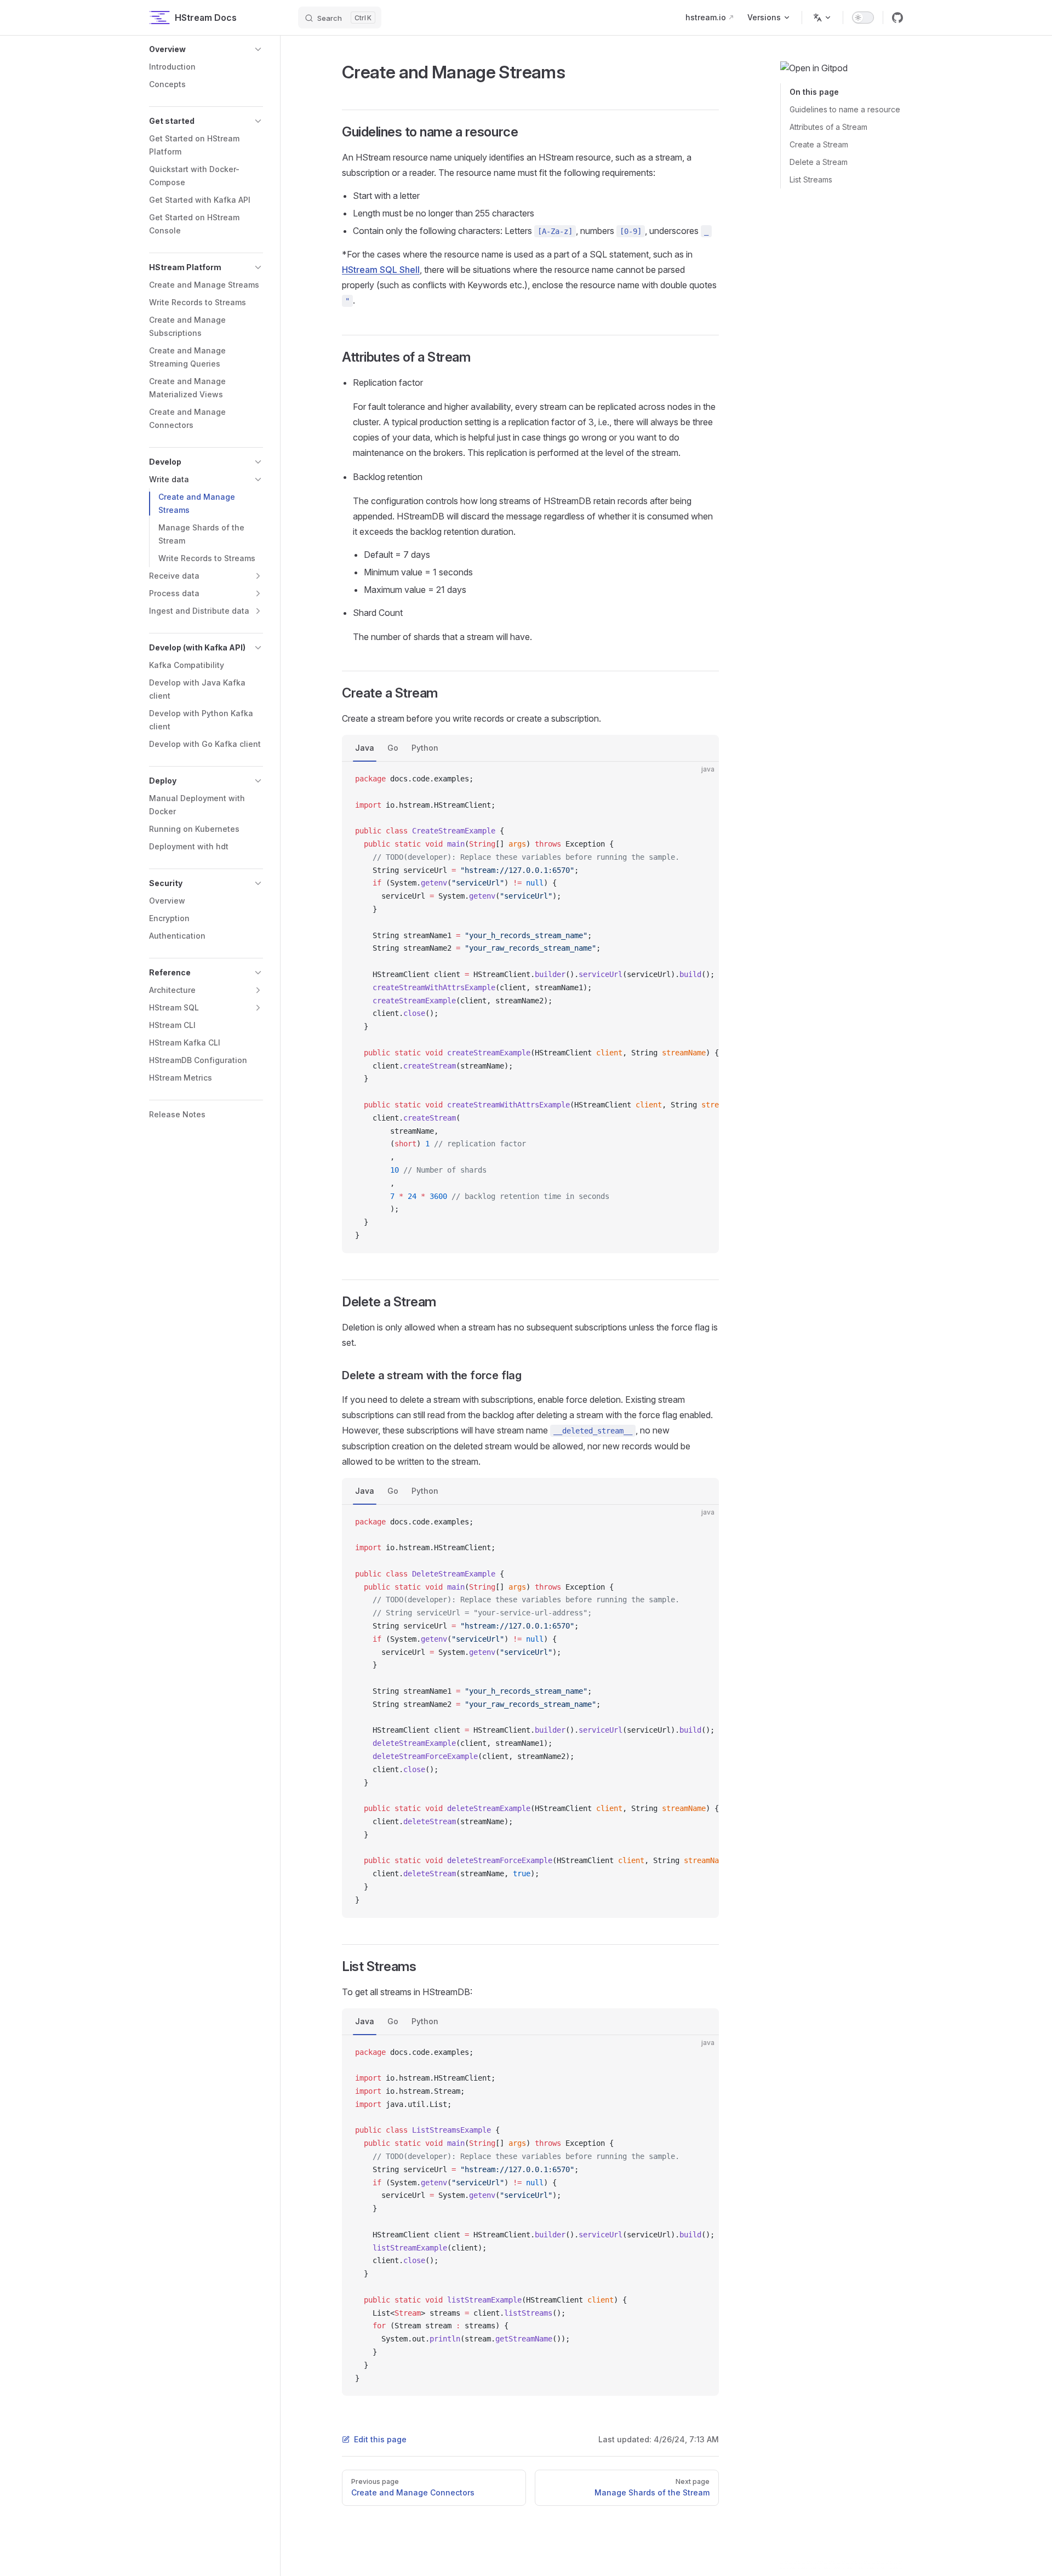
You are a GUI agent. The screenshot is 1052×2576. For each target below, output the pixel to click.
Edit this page (380, 2439)
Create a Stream (819, 144)
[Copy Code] (701, 779)
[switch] (863, 18)
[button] (206, 49)
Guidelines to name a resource (845, 109)
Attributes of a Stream (828, 127)
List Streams (811, 179)
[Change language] (822, 18)
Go (393, 748)
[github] (897, 18)
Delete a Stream (819, 162)
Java (365, 748)
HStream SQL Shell (381, 270)
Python (425, 748)
